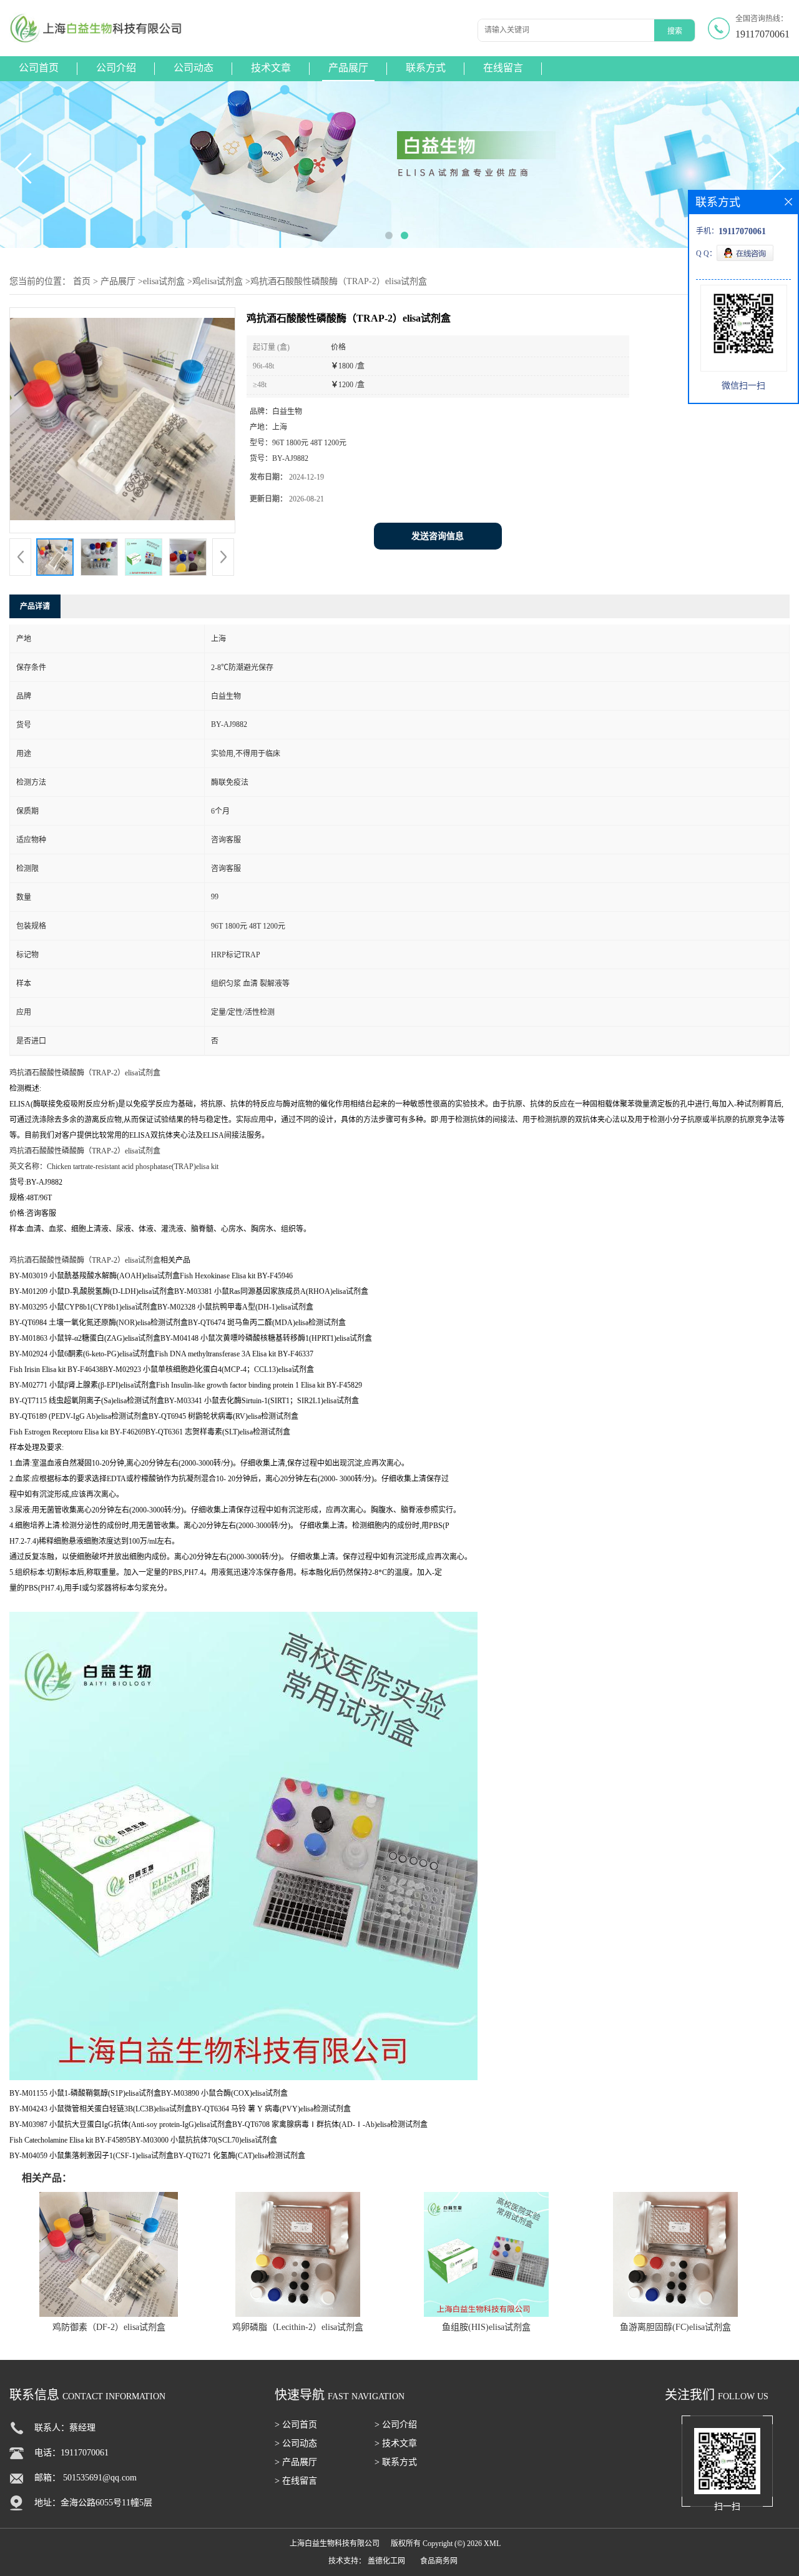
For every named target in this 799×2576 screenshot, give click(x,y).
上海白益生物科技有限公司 (335, 2544)
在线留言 (503, 68)
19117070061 (762, 34)
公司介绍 (116, 68)
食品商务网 (439, 2561)
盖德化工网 (386, 2561)
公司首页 (39, 68)
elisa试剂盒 (164, 281)
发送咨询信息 (438, 536)
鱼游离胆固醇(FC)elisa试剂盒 (675, 2327)
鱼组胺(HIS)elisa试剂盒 (486, 2327)
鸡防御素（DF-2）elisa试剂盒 (109, 2327)
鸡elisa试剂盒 (218, 281)
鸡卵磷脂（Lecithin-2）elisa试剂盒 (298, 2327)
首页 (82, 281)
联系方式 (426, 68)
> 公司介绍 (396, 2425)
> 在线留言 (296, 2481)
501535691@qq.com (100, 2478)
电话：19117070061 (71, 2453)
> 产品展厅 (296, 2462)
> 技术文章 (396, 2443)
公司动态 (194, 68)
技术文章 (271, 68)
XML (492, 2544)
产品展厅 (348, 68)
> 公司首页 (296, 2425)
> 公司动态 (296, 2443)
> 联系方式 (396, 2462)
